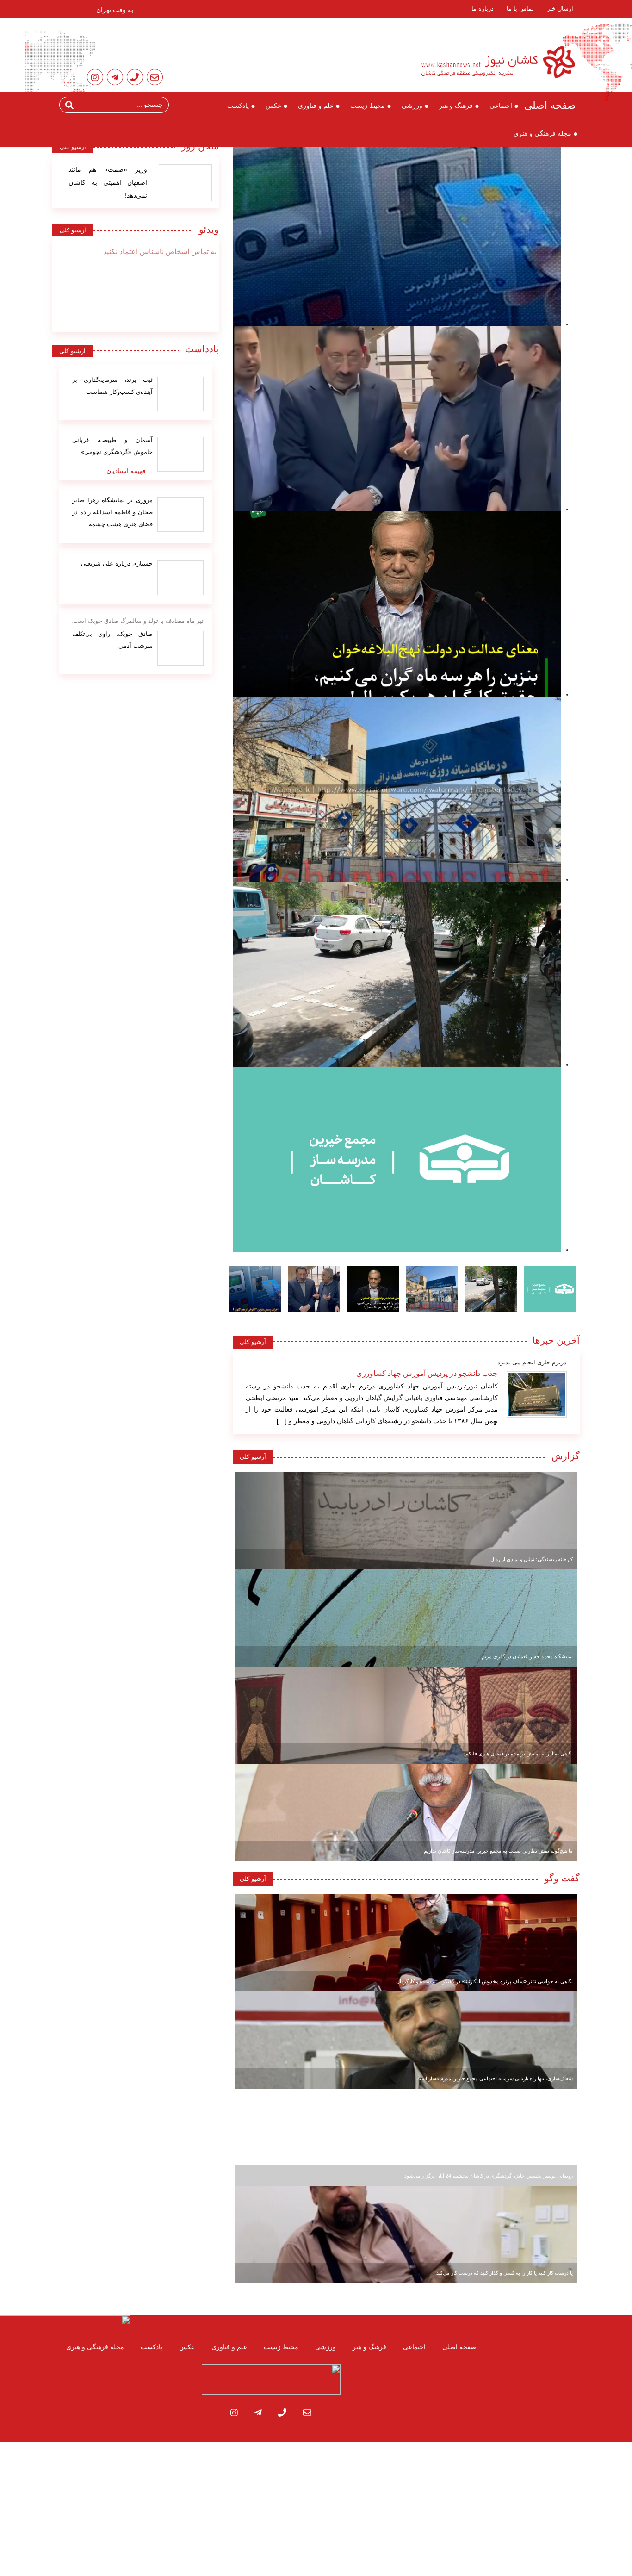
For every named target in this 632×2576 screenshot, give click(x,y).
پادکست (238, 106)
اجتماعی (501, 106)
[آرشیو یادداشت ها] (180, 394)
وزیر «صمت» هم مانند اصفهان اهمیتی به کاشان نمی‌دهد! (108, 182)
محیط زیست (368, 106)
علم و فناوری (316, 106)
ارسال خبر (560, 9)
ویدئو (206, 230)
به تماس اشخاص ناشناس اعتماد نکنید (160, 252)
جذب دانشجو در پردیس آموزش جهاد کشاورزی (427, 1373)
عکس (273, 106)
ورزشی (412, 106)
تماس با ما (520, 9)
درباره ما (483, 9)
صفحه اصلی (550, 105)
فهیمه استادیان (126, 471)
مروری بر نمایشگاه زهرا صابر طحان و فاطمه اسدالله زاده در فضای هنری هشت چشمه (112, 512)
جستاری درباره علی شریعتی (117, 563)
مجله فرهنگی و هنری (542, 133)
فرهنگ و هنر (456, 106)
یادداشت (202, 349)
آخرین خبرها (556, 1340)
